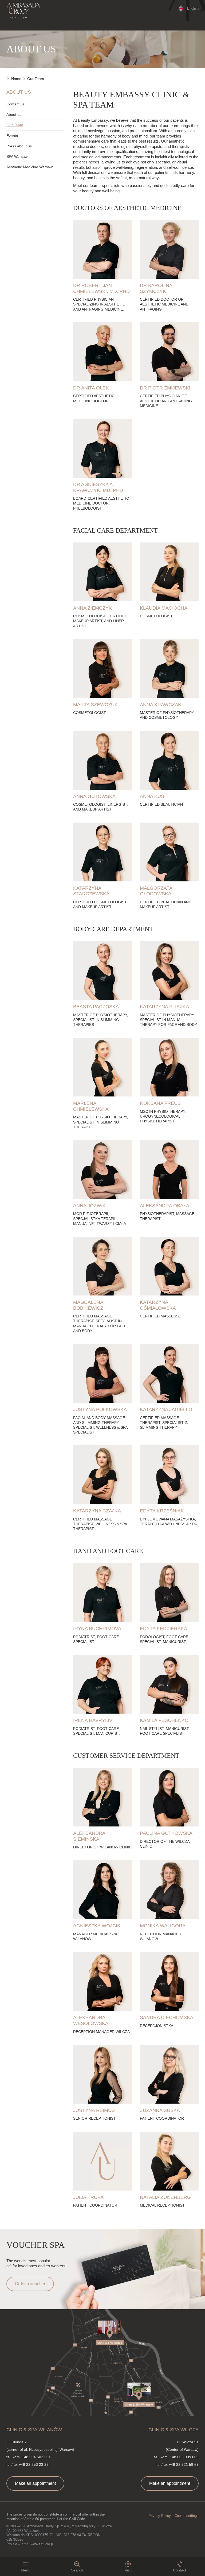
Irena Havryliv (93, 1720)
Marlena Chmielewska (91, 1106)
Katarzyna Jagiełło (166, 1409)
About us (14, 114)
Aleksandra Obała (165, 1206)
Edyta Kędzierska (163, 1629)
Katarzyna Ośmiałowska (158, 1305)
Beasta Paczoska (96, 1007)
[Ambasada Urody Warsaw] (23, 11)
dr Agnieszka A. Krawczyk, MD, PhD (98, 487)
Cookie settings (187, 2516)
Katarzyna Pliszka (164, 1007)
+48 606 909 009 (184, 2457)
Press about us (19, 146)
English (193, 8)
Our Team (15, 125)
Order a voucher (30, 2284)
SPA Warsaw (17, 156)
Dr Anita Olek (91, 388)
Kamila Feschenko (164, 1720)
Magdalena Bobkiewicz (88, 1305)
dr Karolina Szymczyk (156, 288)
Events (12, 136)
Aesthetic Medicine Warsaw (29, 167)
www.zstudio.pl (42, 2544)
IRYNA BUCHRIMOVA (97, 1629)
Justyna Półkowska (100, 1409)
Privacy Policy (160, 2516)
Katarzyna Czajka (97, 1511)
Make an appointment (35, 2483)
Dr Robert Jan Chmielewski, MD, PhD (101, 288)
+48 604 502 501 (36, 2457)
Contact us (15, 104)
